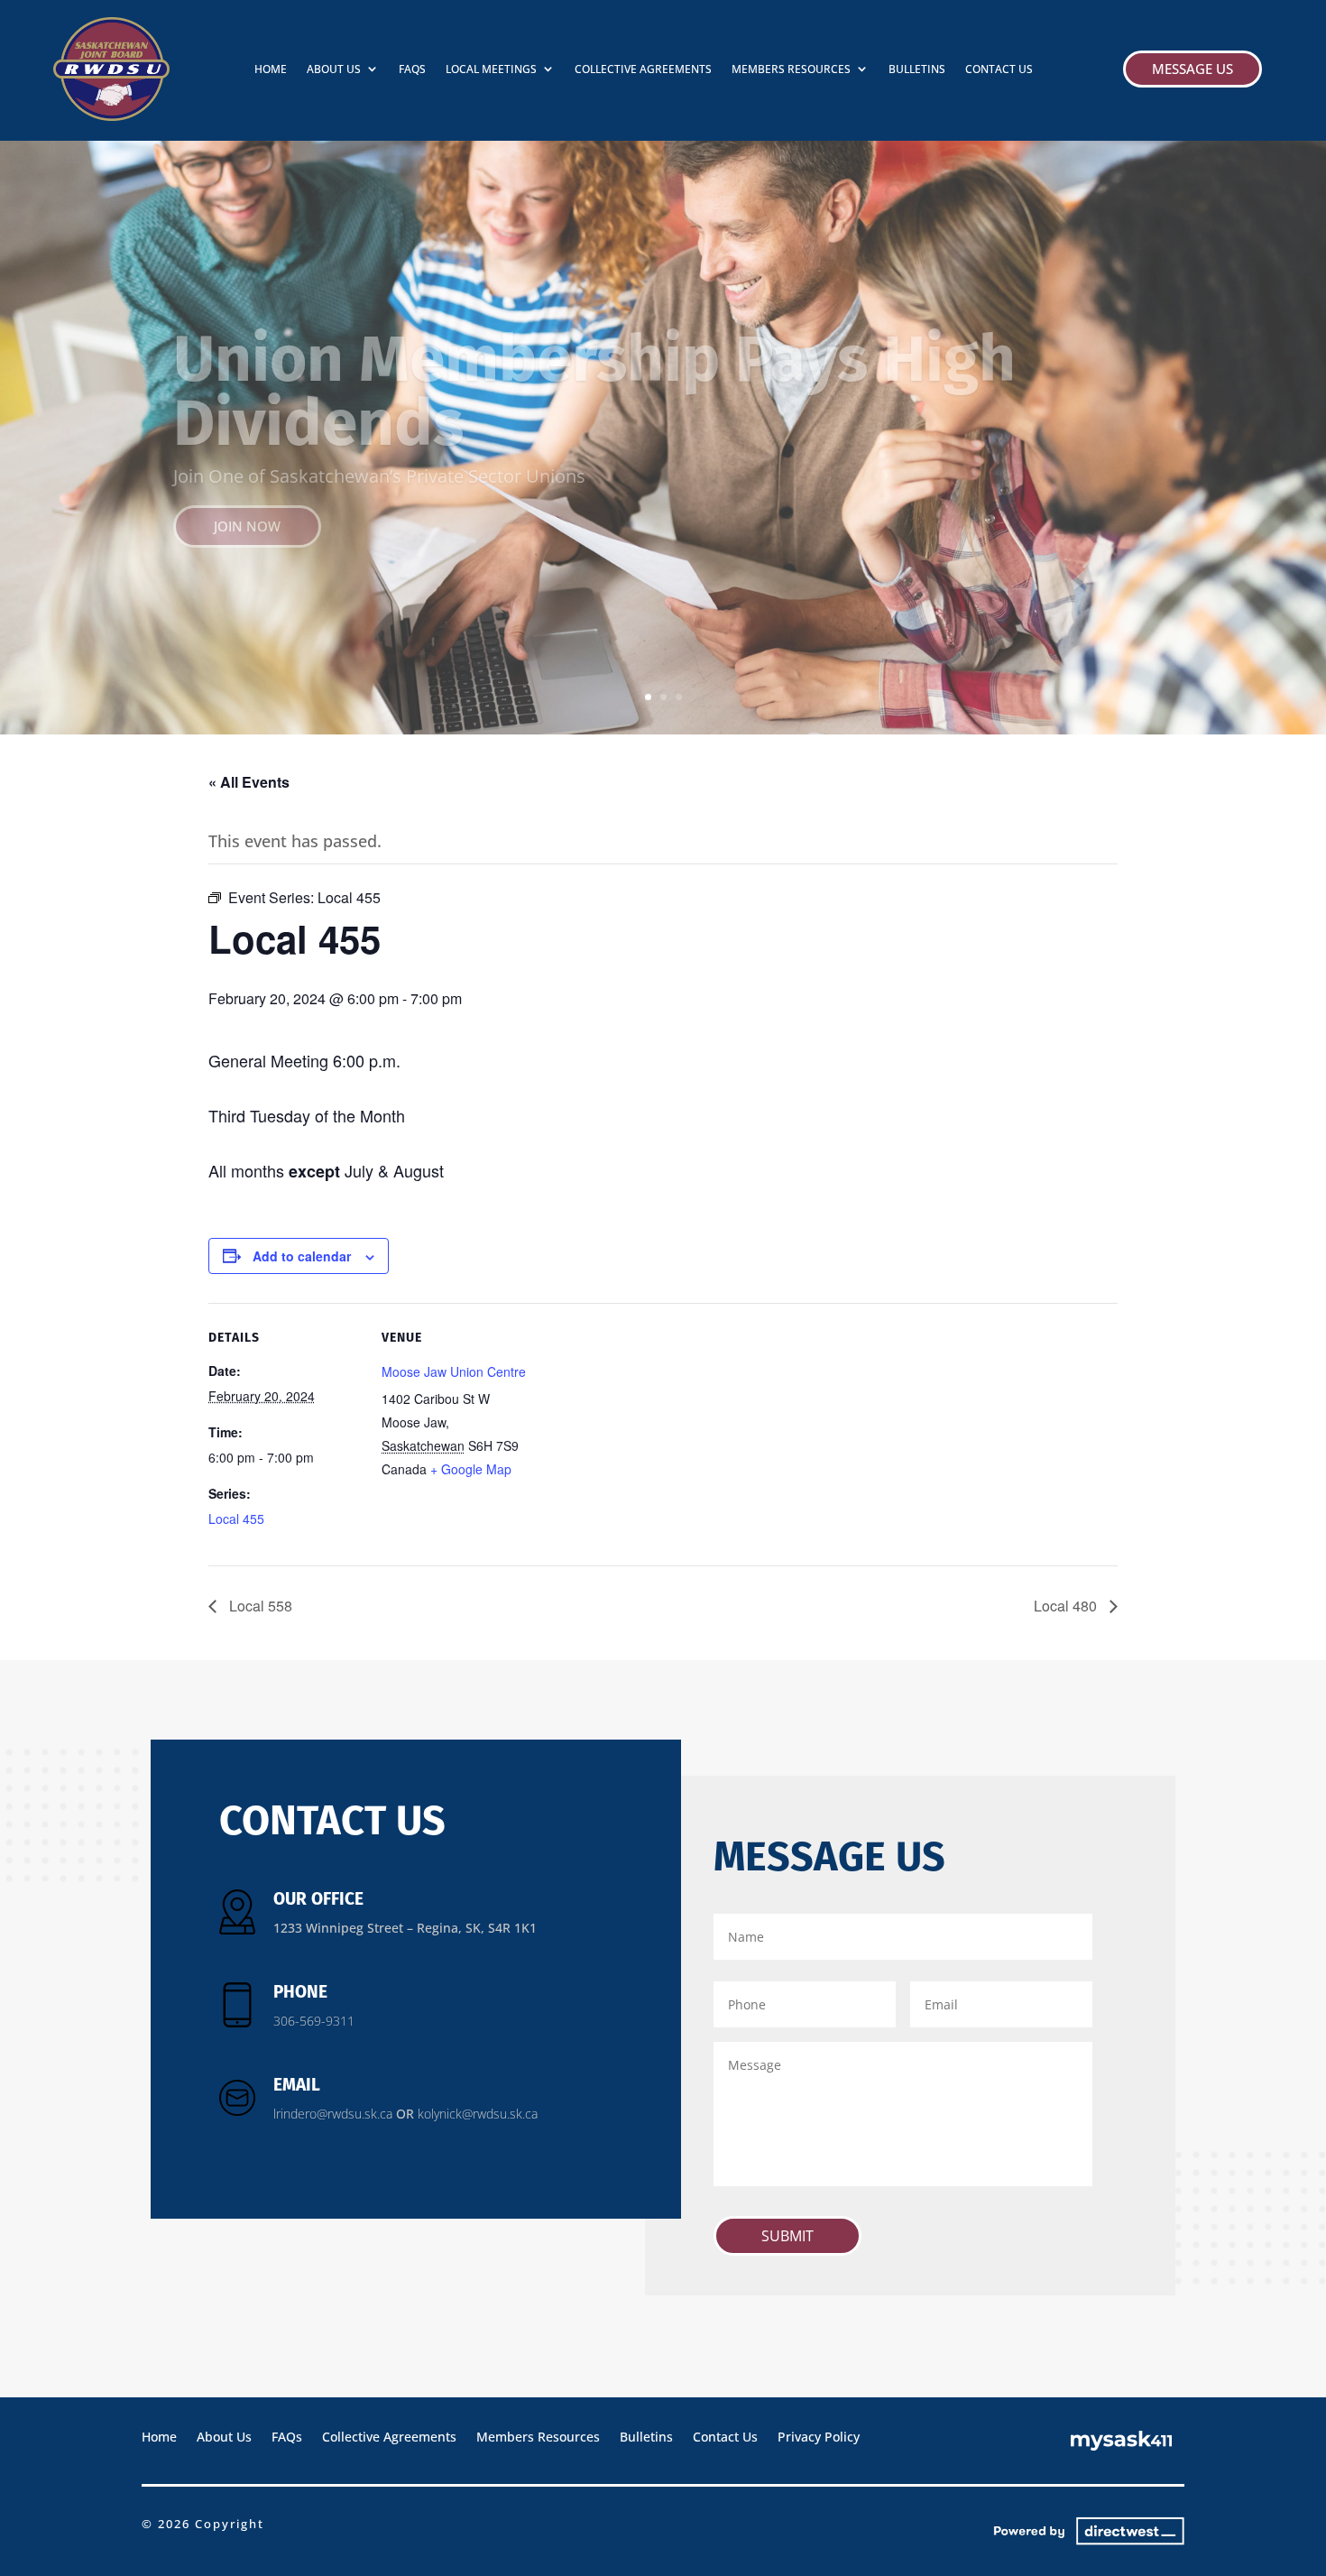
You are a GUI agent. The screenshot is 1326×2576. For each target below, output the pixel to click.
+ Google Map (471, 1469)
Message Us (1192, 69)
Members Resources (791, 69)
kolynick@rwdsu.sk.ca (478, 2114)
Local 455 (236, 1519)
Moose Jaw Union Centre (454, 1371)
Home (271, 69)
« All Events (249, 782)
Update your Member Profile (583, 403)
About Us (334, 69)
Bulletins (917, 69)
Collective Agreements (643, 69)
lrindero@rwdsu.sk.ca (333, 2114)
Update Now (258, 483)
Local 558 (259, 1606)
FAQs (412, 69)
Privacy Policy (819, 2436)
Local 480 (1067, 1606)
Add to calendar (302, 1256)
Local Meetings (491, 69)
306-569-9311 (314, 2021)
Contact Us (999, 69)
